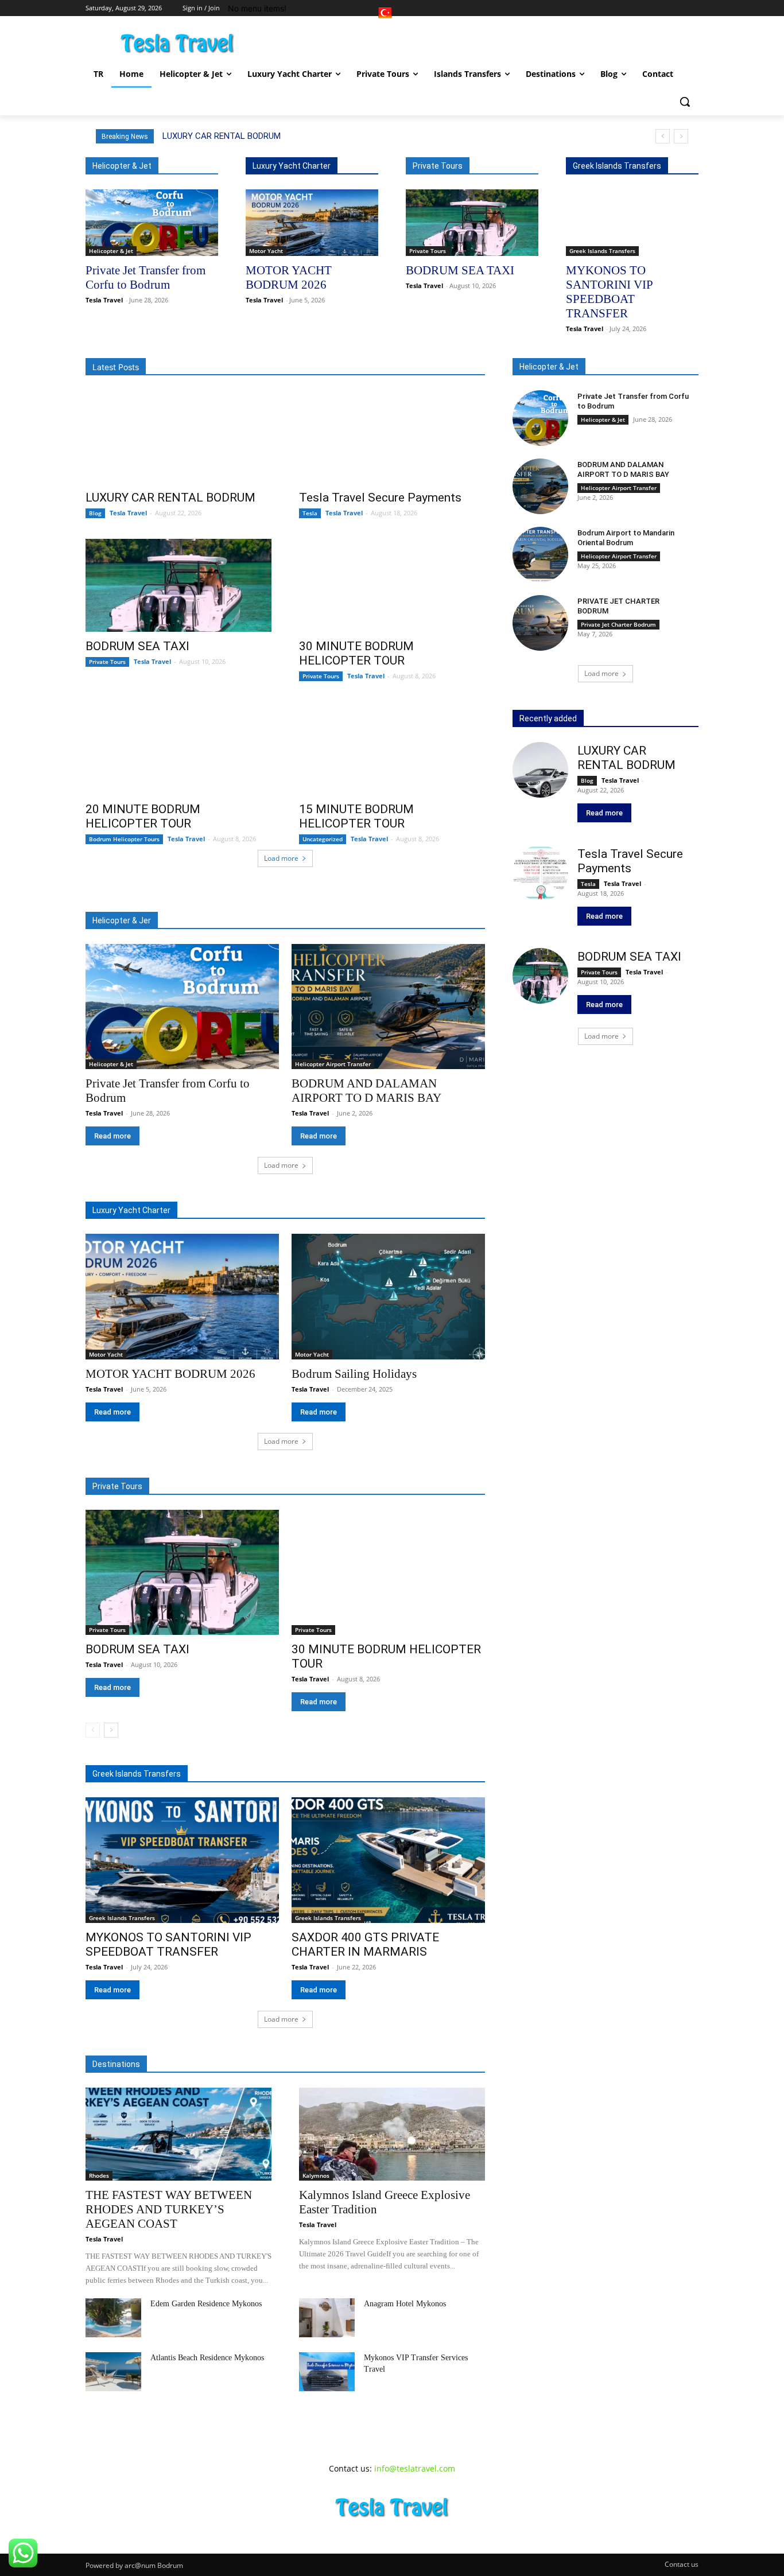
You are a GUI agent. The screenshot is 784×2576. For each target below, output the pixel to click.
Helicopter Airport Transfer (333, 1064)
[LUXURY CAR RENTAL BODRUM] (178, 437)
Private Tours (428, 251)
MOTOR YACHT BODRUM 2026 (170, 1374)
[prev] (663, 136)
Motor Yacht (266, 251)
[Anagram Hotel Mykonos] (327, 2318)
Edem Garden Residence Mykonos (206, 2304)
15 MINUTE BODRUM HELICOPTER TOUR (356, 816)
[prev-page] (93, 1730)
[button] (685, 102)
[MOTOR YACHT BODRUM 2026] (312, 223)
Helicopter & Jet (111, 251)
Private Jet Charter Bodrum (618, 624)
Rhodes (99, 2175)
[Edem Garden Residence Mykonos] (113, 2318)
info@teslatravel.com (415, 2468)
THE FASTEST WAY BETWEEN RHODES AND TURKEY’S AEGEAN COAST (169, 2209)
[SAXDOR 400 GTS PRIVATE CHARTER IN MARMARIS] (388, 1860)
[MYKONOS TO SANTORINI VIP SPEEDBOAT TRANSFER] (632, 223)
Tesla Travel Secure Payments (380, 498)
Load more (281, 858)
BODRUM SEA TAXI (460, 270)
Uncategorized (323, 839)
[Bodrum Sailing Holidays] (388, 1297)
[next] (681, 136)
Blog (95, 513)
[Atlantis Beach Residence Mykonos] (113, 2372)
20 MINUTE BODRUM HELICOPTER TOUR (143, 816)
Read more (112, 1136)
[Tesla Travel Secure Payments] (392, 437)
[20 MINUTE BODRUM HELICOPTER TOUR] (178, 748)
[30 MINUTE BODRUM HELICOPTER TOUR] (392, 585)
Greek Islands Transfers (602, 251)
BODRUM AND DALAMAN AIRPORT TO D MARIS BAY (623, 469)
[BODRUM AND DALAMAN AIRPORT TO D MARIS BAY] (388, 1007)
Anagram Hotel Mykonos (405, 2304)
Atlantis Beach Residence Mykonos (207, 2358)
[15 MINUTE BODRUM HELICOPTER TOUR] (392, 748)
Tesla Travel (104, 300)
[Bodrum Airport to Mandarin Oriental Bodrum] (540, 555)
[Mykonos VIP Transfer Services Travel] (327, 2372)
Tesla (310, 513)
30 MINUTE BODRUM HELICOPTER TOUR (356, 653)
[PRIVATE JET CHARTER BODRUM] (540, 623)
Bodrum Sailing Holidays (354, 1374)
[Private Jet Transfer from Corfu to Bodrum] (152, 223)
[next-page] (111, 1730)
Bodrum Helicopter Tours (124, 839)
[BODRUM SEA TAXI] (472, 223)
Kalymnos (316, 2175)
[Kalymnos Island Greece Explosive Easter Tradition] (392, 2134)
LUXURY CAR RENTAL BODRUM (222, 136)
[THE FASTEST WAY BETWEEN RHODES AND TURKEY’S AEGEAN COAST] (178, 2134)
